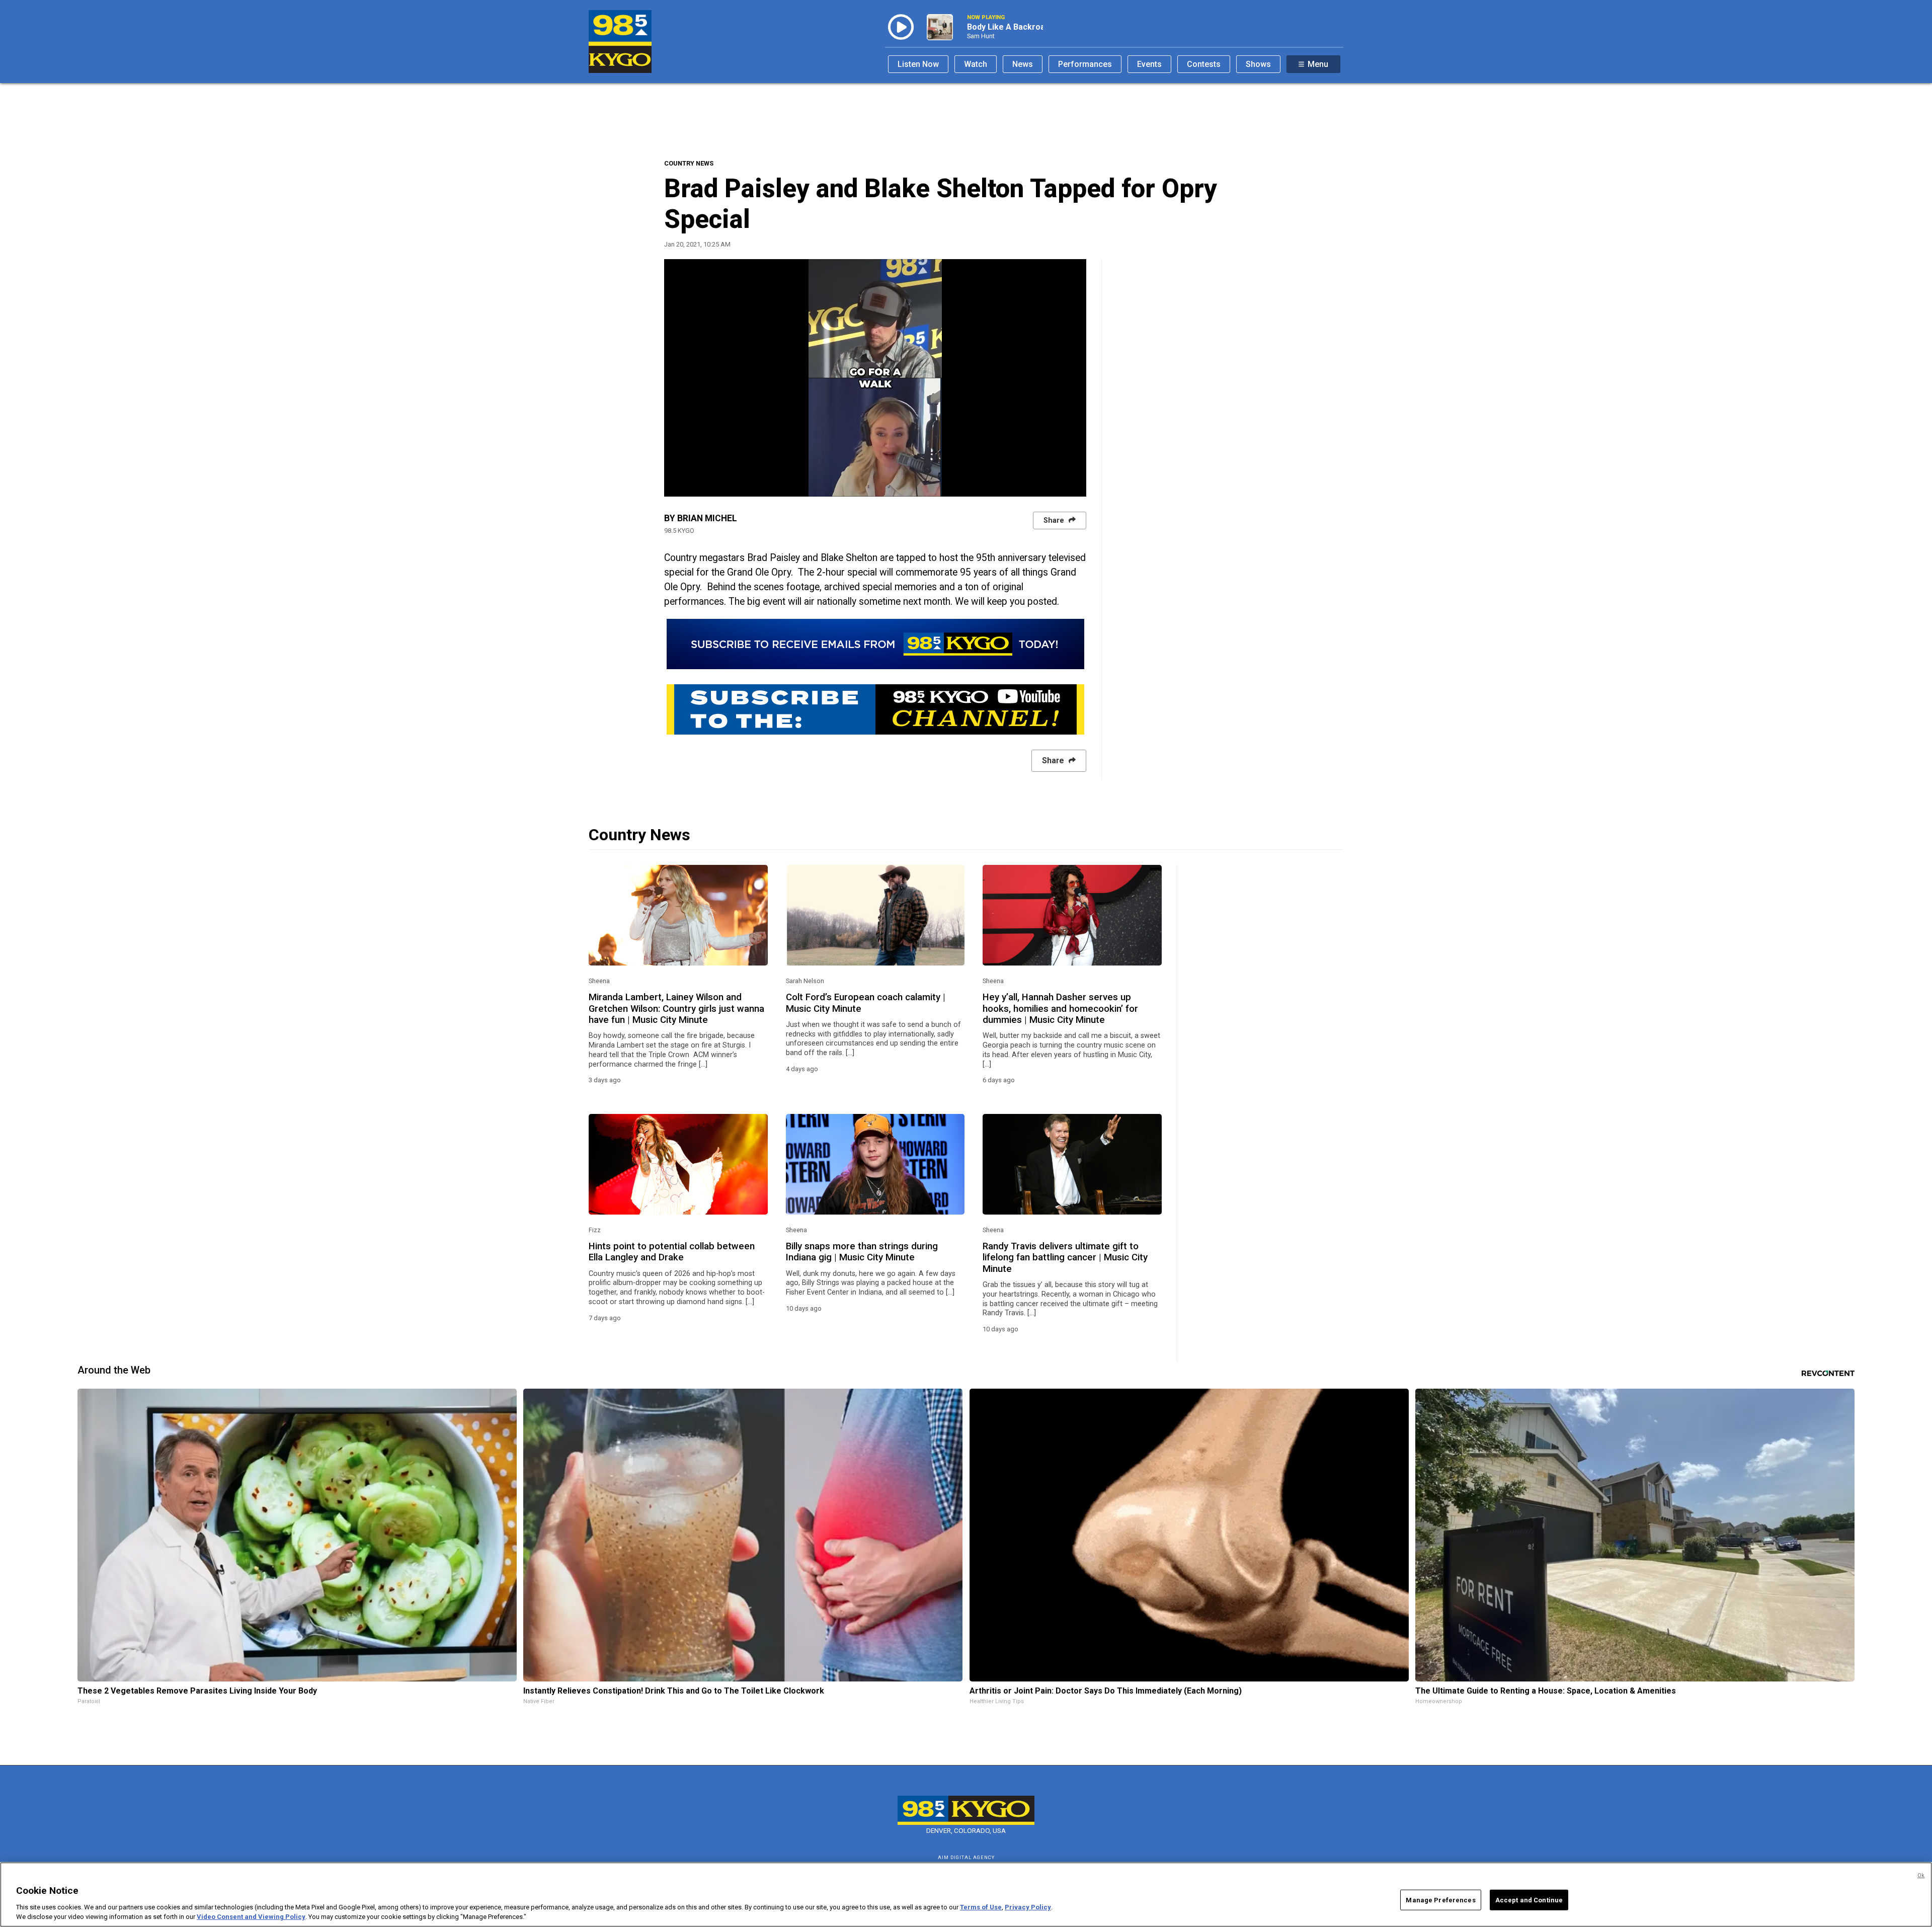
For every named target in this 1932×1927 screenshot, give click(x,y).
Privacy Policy (1028, 1907)
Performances (1085, 64)
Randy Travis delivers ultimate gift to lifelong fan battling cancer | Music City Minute (1065, 1258)
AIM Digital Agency (966, 1857)
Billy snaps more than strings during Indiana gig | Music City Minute (862, 1252)
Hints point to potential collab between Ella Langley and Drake (672, 1252)
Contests (1204, 64)
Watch (976, 64)
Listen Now (918, 64)
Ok (1921, 1875)
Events (1149, 64)
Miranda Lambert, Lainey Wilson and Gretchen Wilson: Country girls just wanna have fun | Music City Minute (676, 1009)
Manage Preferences (1440, 1900)
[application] (875, 378)
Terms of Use (981, 1907)
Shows (1258, 64)
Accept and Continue (1529, 1900)
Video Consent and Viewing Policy (251, 1917)
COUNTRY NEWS (689, 163)
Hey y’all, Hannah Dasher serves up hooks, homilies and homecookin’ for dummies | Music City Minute (1060, 1009)
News (1023, 64)
